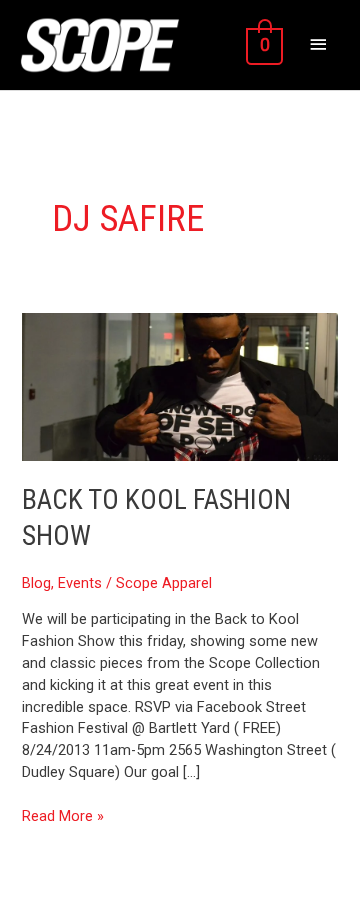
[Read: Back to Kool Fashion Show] (179, 386)
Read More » (63, 815)
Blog (36, 583)
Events (80, 583)
